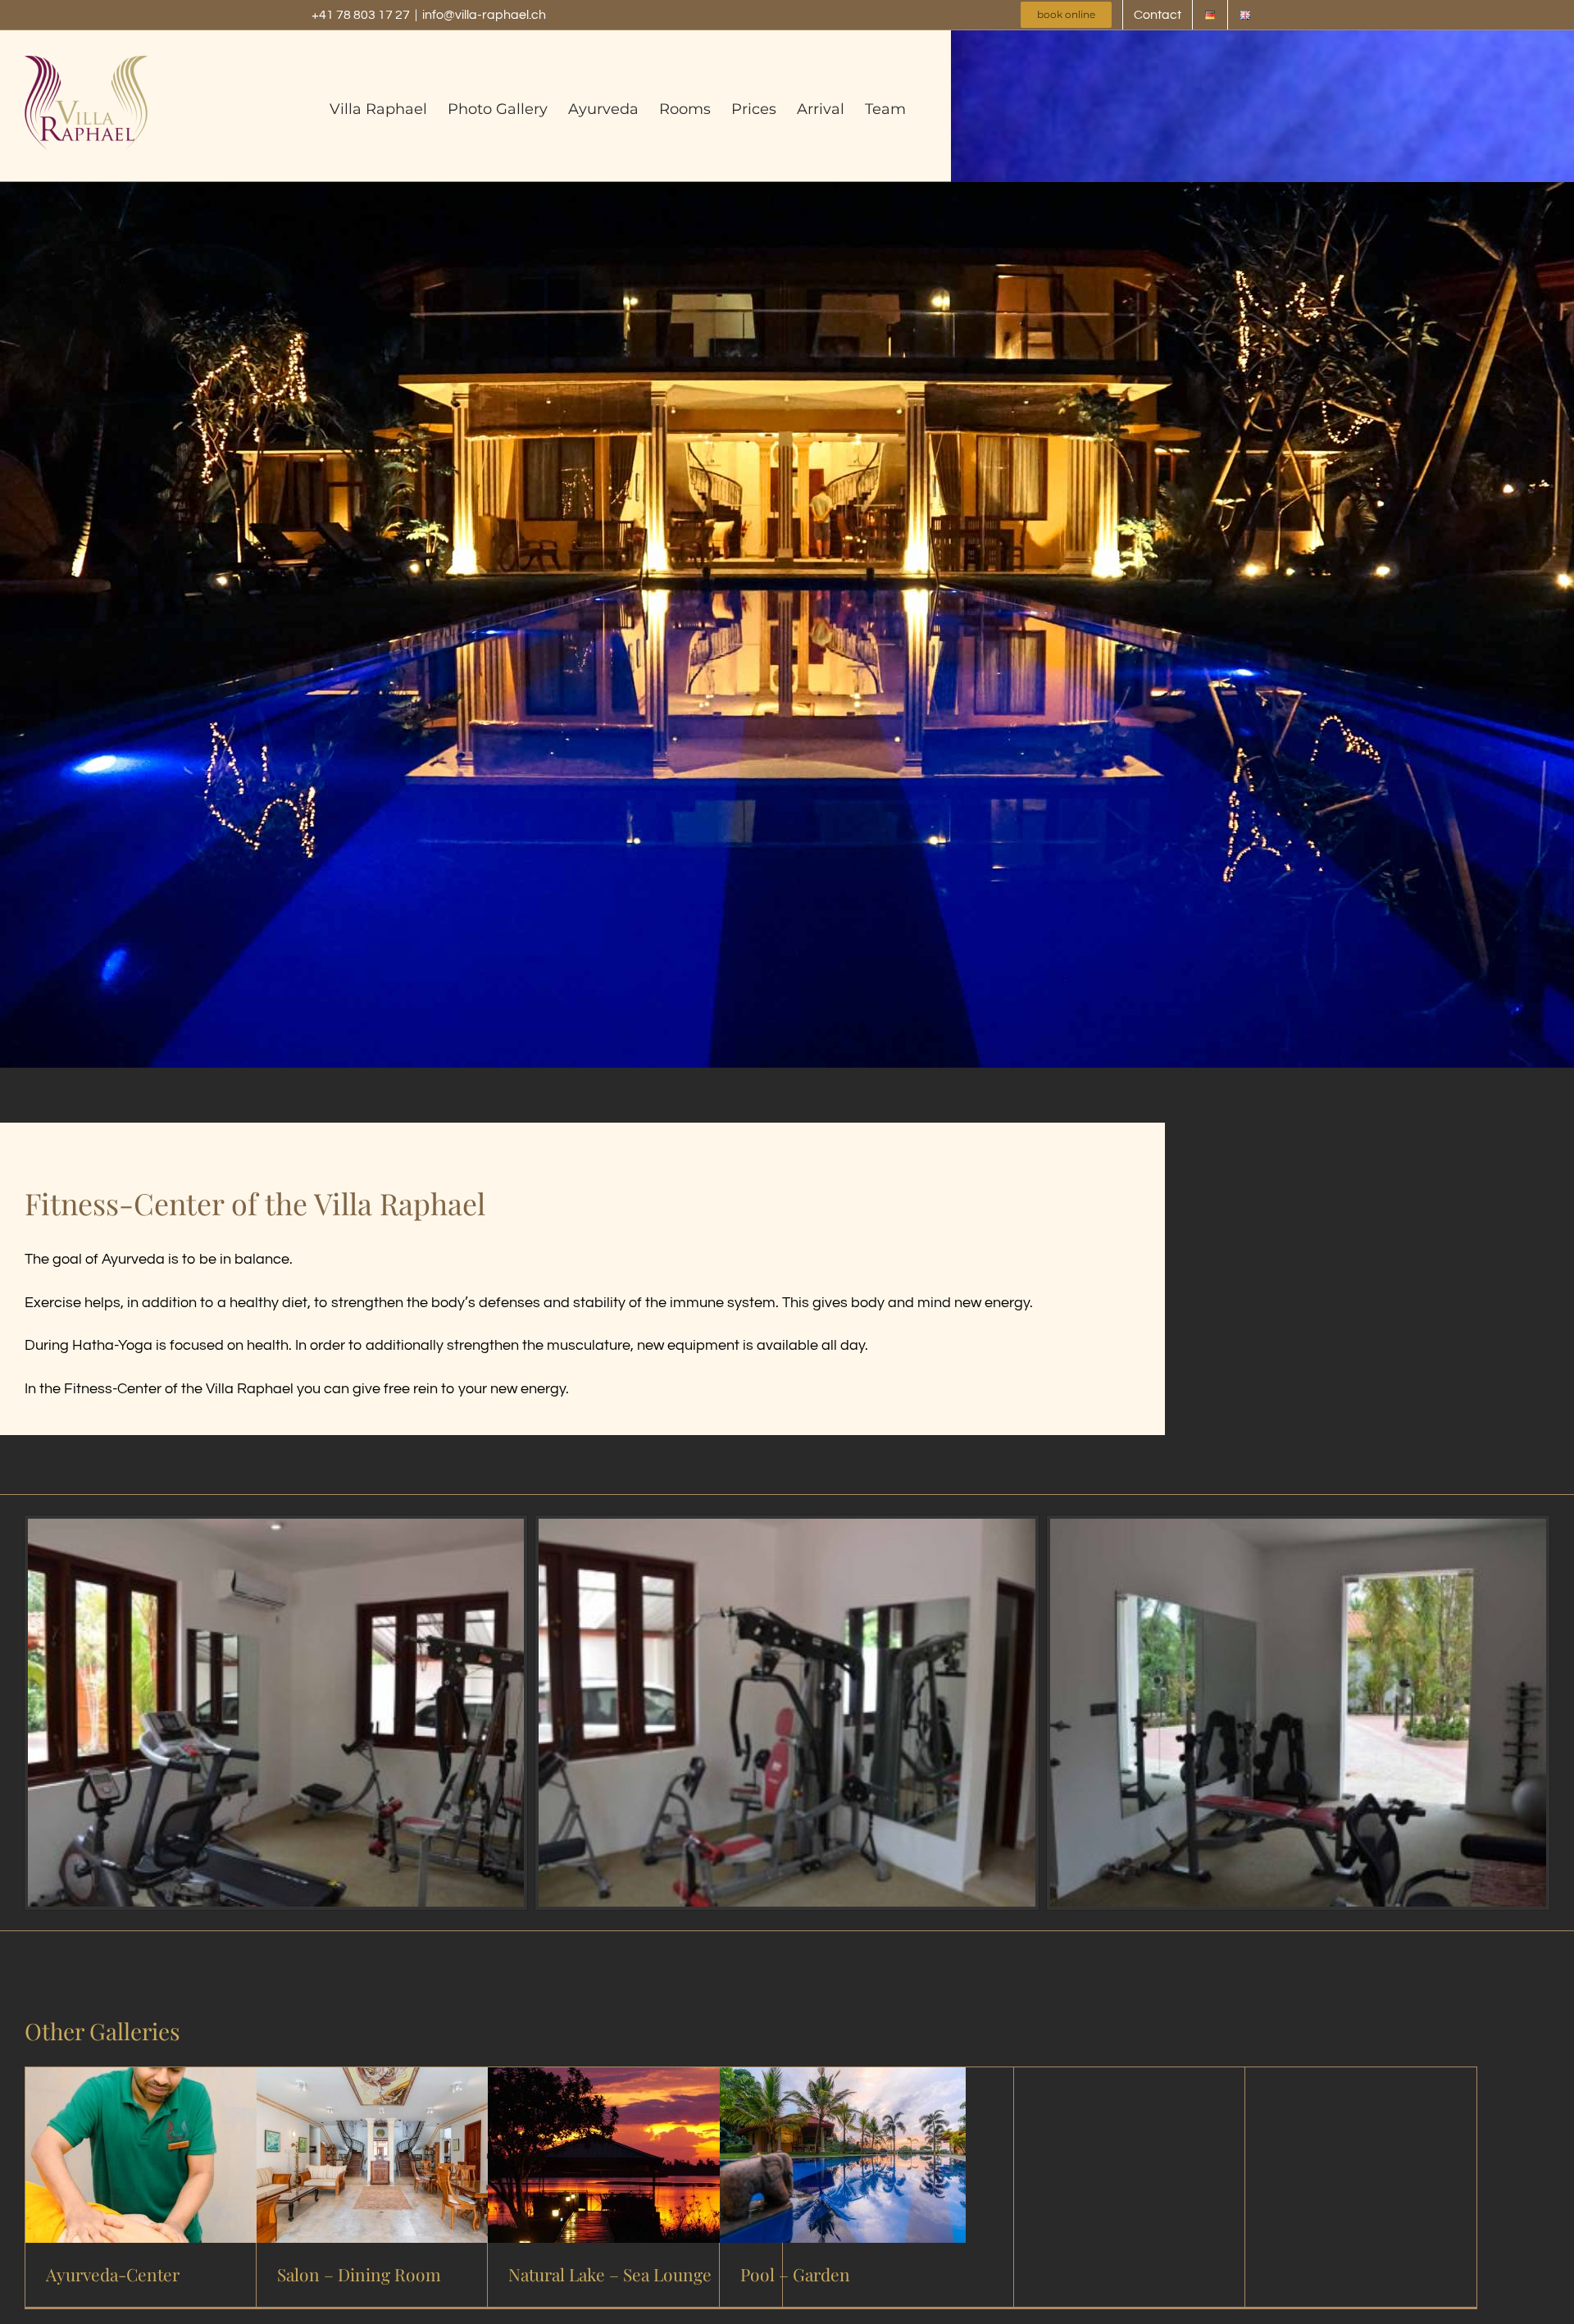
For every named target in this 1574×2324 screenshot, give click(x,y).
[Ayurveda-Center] (148, 2080)
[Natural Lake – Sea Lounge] (611, 2080)
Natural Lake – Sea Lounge (610, 2274)
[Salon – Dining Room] (380, 2080)
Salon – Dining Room (359, 2274)
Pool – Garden (795, 2274)
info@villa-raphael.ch (484, 15)
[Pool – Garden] (843, 2080)
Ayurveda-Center (113, 2274)
